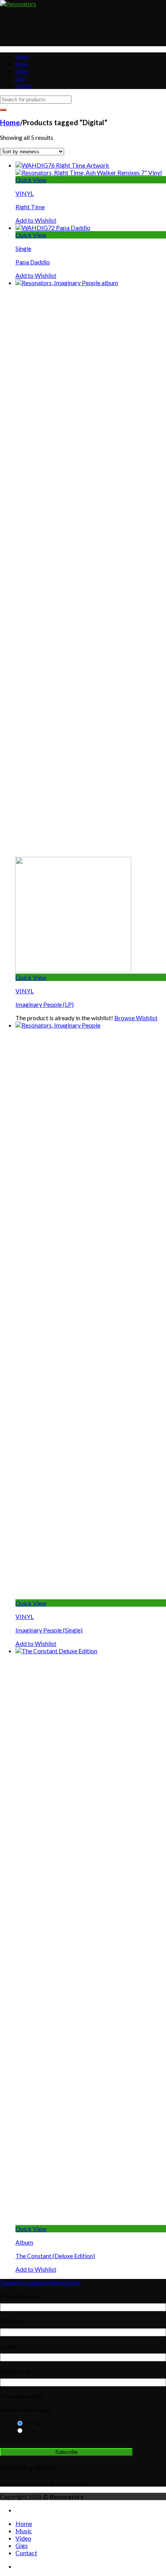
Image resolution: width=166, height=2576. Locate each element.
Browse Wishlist (136, 1018)
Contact (24, 86)
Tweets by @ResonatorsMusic (41, 2283)
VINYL (25, 193)
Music (22, 64)
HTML (34, 2423)
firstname (13, 2321)
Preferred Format (26, 2410)
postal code (15, 2371)
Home (22, 57)
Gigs (20, 79)
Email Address (19, 2296)
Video (22, 71)
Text (31, 2431)
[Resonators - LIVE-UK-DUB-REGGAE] (18, 4)
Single (23, 248)
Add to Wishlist (36, 220)
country (10, 2346)
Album (24, 2242)
